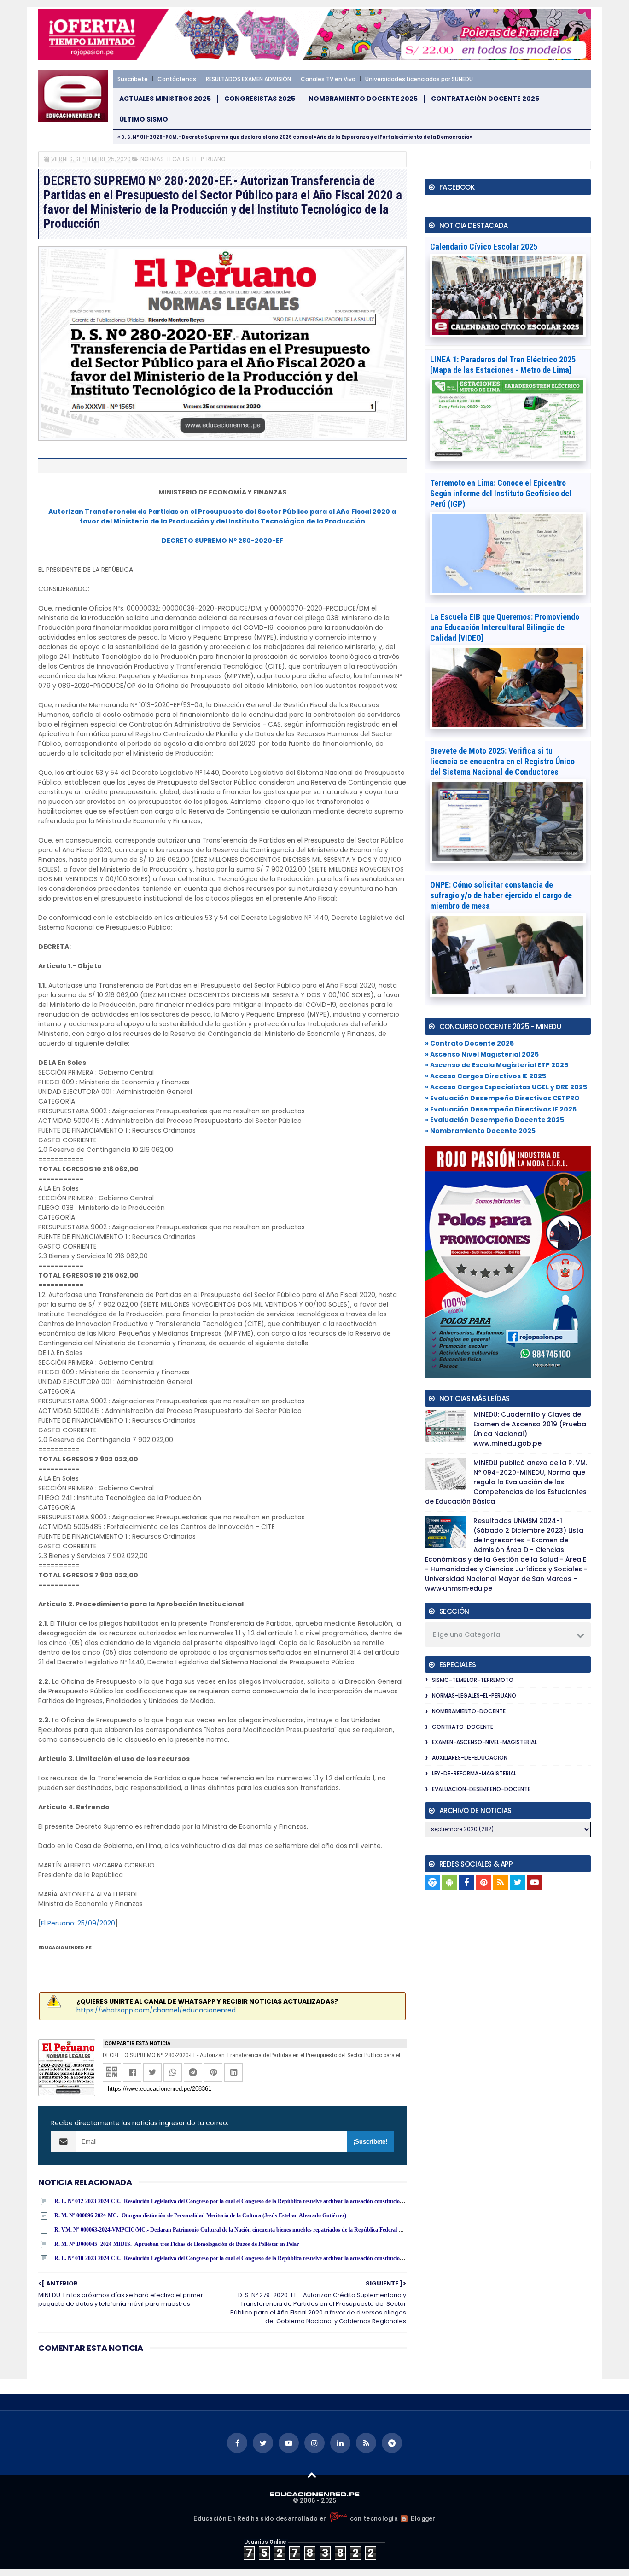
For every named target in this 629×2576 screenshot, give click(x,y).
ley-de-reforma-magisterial (474, 1773)
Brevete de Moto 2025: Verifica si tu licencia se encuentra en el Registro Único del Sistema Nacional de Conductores (502, 761)
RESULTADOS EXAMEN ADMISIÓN (248, 79)
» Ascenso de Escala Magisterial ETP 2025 (497, 1065)
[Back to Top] (312, 2475)
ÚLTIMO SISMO (144, 119)
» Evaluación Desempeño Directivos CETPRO (502, 1098)
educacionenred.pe (65, 1948)
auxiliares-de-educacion (470, 1758)
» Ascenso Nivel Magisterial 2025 (482, 1054)
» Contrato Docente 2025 (469, 1043)
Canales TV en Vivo (328, 79)
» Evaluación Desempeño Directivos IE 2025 (501, 1109)
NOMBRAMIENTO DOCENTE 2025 (363, 99)
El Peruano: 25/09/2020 (78, 1923)
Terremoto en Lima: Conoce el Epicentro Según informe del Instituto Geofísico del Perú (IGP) (501, 493)
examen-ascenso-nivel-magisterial (484, 1742)
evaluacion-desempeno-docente (481, 1789)
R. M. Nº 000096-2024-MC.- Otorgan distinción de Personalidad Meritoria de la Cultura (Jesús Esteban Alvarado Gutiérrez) (200, 2215)
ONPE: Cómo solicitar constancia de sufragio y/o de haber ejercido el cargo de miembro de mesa (501, 895)
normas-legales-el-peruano (183, 159)
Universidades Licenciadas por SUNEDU (419, 79)
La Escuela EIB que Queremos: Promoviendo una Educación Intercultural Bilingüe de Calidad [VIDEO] (505, 627)
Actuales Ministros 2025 (165, 99)
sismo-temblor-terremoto (473, 1680)
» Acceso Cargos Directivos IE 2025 (486, 1076)
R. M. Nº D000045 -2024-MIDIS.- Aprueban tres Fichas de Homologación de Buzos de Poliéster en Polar (177, 2244)
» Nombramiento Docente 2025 (480, 1131)
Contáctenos (177, 79)
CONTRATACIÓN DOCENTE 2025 (485, 99)
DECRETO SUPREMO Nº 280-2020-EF (222, 541)
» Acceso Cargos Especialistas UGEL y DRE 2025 (506, 1087)
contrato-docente (463, 1727)
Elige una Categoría (466, 1634)
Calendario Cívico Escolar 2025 (484, 247)
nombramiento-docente (469, 1711)
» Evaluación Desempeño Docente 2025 (495, 1120)
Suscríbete (133, 79)
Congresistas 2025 (260, 99)
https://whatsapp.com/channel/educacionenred (156, 2010)
